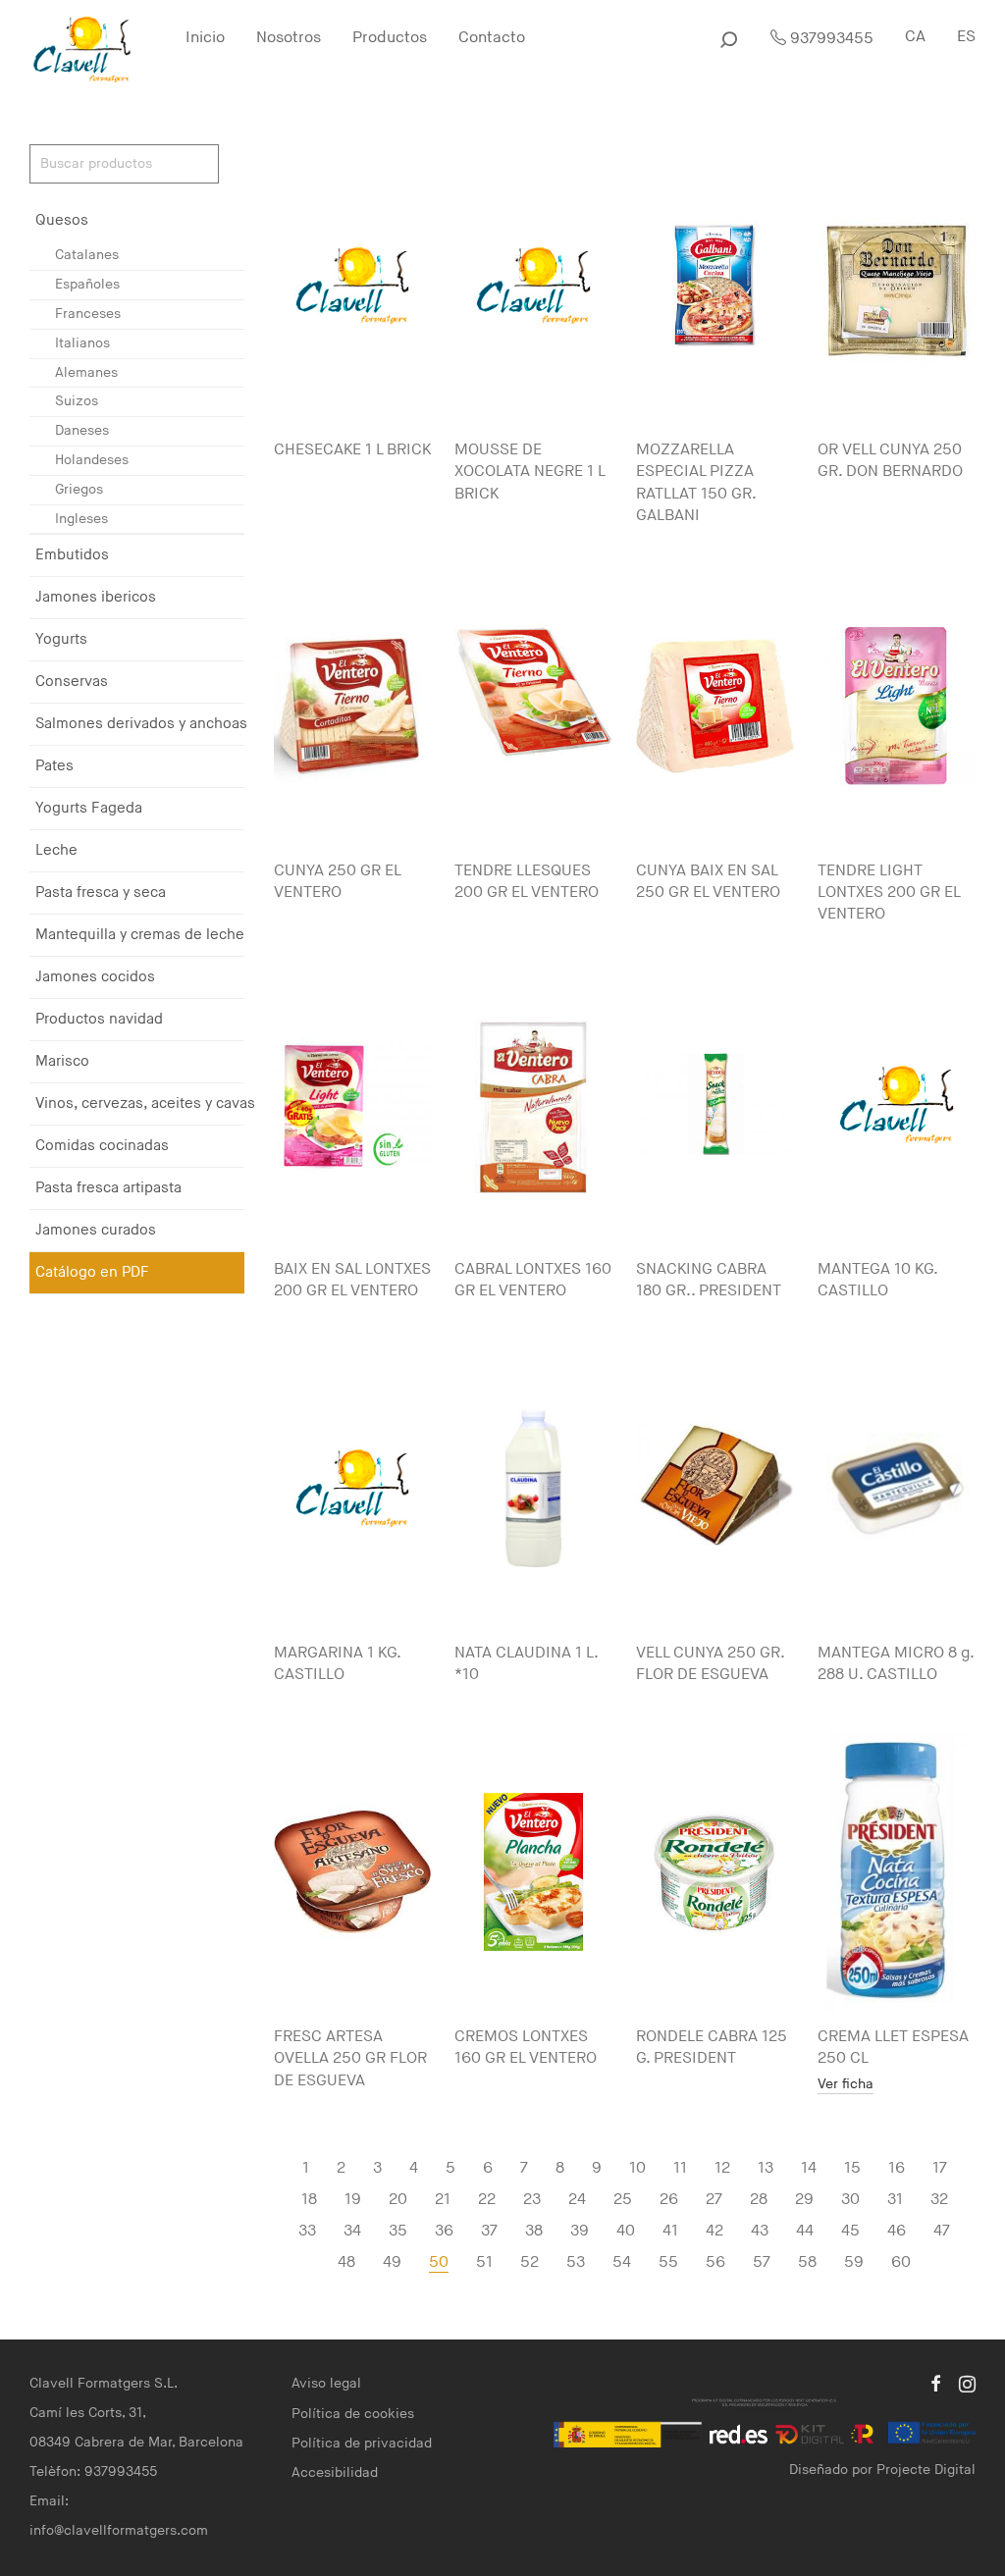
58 (807, 2262)
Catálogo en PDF (92, 1272)
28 (759, 2200)
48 (346, 2262)
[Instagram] (967, 2383)
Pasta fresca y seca (101, 893)
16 (897, 2168)
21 (443, 2200)
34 (352, 2231)
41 (670, 2231)
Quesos (62, 220)
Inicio (205, 38)
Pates (54, 766)
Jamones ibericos (96, 597)
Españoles (87, 284)
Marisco (62, 1061)
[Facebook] (935, 2383)
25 (623, 2200)
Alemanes (86, 372)
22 (487, 2200)
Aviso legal (326, 2383)
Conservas (72, 682)
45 (850, 2231)
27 (714, 2200)
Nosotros (289, 38)
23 (532, 2200)
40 (626, 2231)
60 (901, 2262)
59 (854, 2262)
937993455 (830, 39)
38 (534, 2231)
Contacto (492, 38)
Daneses (82, 430)
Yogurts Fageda (89, 808)
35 (398, 2231)
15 (852, 2168)
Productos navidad (99, 1019)
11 (680, 2168)
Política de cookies (353, 2414)
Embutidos (72, 555)
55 (668, 2262)
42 (714, 2231)
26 (669, 2200)
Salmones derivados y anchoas (141, 724)
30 (850, 2200)
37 (489, 2231)
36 (444, 2231)
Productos (390, 38)
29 (804, 2200)
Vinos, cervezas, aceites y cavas (145, 1104)
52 (529, 2262)
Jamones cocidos (95, 977)
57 (762, 2262)
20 (398, 2200)
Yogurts (61, 639)
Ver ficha (846, 2085)
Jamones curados (96, 1230)
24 (577, 2200)
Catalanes (87, 255)
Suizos (77, 401)
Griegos (79, 489)
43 (760, 2231)
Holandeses (92, 460)
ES (966, 37)
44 (805, 2231)
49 (392, 2262)
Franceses (88, 314)
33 (307, 2231)
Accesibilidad (335, 2472)
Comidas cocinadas (102, 1146)
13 (766, 2168)
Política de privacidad (362, 2443)
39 (580, 2231)
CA (915, 37)
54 (622, 2262)
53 (576, 2262)
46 (897, 2231)
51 (484, 2262)
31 (895, 2200)
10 (637, 2168)
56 (715, 2262)
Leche (56, 850)
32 (939, 2200)
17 (940, 2168)
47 (942, 2231)
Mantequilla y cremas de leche (140, 935)
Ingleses (81, 519)
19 (353, 2200)
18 (309, 2200)
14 (809, 2168)
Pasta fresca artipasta (108, 1188)
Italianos (82, 343)
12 (722, 2168)
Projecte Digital (926, 2470)
